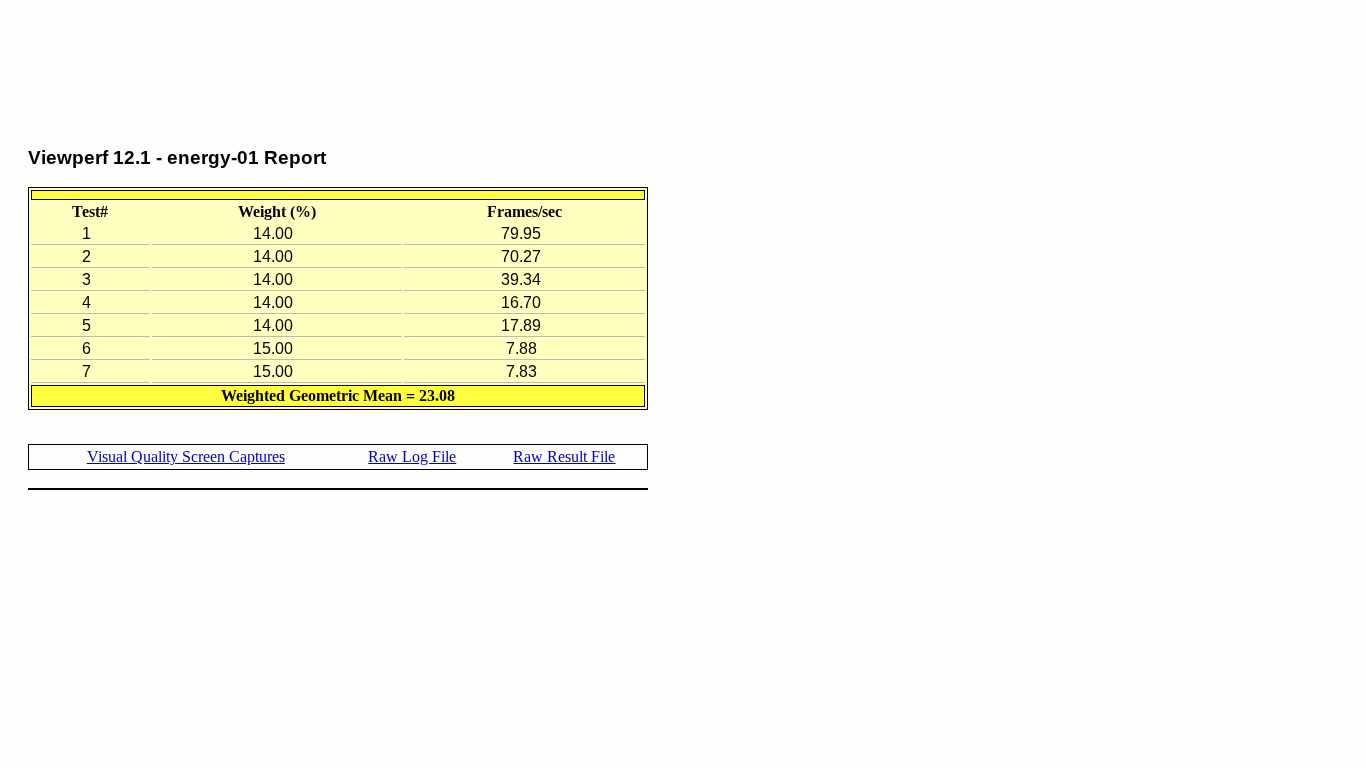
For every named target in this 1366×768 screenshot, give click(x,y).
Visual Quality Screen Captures (186, 456)
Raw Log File (412, 456)
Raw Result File (564, 456)
